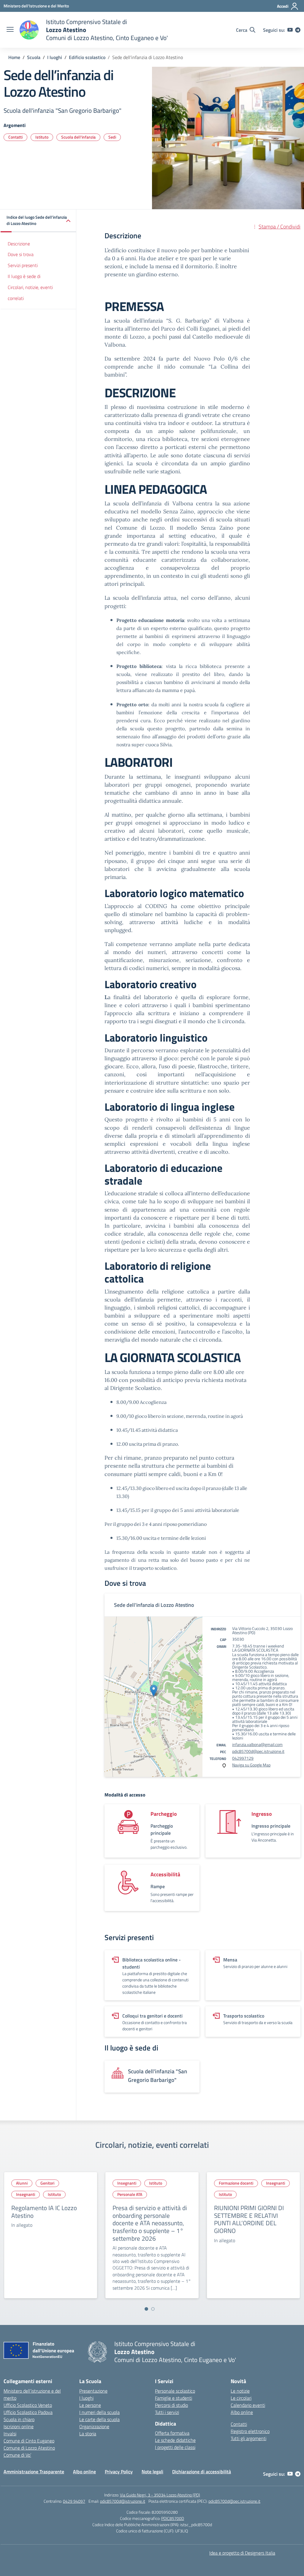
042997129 (243, 1758)
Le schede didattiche (175, 2440)
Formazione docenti (236, 2183)
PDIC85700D (173, 2518)
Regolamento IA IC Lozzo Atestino (44, 2212)
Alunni (22, 2183)
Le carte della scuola (99, 2419)
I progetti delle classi (175, 2447)
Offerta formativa (172, 2433)
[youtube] (290, 30)
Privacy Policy (119, 2472)
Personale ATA (130, 2194)
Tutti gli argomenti (248, 2438)
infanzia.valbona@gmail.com (257, 1744)
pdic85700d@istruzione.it (123, 2501)
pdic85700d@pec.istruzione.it (258, 1751)
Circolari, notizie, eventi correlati (30, 293)
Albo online (242, 2412)
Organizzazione (94, 2426)
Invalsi (10, 2434)
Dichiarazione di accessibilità (202, 2472)
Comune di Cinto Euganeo (29, 2441)
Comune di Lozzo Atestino (29, 2448)
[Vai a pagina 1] (146, 2309)
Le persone (90, 2405)
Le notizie (240, 2391)
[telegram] (298, 30)
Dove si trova (21, 254)
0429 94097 (74, 2501)
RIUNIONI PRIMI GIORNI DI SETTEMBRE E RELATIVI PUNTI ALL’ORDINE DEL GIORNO (249, 2219)
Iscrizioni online (19, 2426)
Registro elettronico (250, 2431)
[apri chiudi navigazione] (10, 30)
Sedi (112, 137)
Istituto (42, 137)
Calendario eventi (248, 2405)
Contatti (15, 137)
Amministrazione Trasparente (34, 2472)
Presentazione (93, 2391)
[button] (38, 221)
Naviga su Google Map (251, 1765)
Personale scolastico (175, 2391)
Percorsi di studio (171, 2405)
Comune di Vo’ (17, 2455)
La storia (88, 2434)
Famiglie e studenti (174, 2398)
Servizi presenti (23, 265)
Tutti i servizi (167, 2412)
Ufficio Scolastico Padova (28, 2412)
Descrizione (19, 244)
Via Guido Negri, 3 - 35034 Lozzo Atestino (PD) (160, 2495)
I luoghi (86, 2398)
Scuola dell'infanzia (78, 137)
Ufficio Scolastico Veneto (28, 2405)
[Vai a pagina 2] (153, 2309)
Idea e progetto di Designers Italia (242, 2553)
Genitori (47, 2183)
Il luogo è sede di (24, 276)
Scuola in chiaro (19, 2419)
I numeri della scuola (99, 2412)
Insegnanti (26, 2194)
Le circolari (241, 2398)
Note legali (152, 2472)
